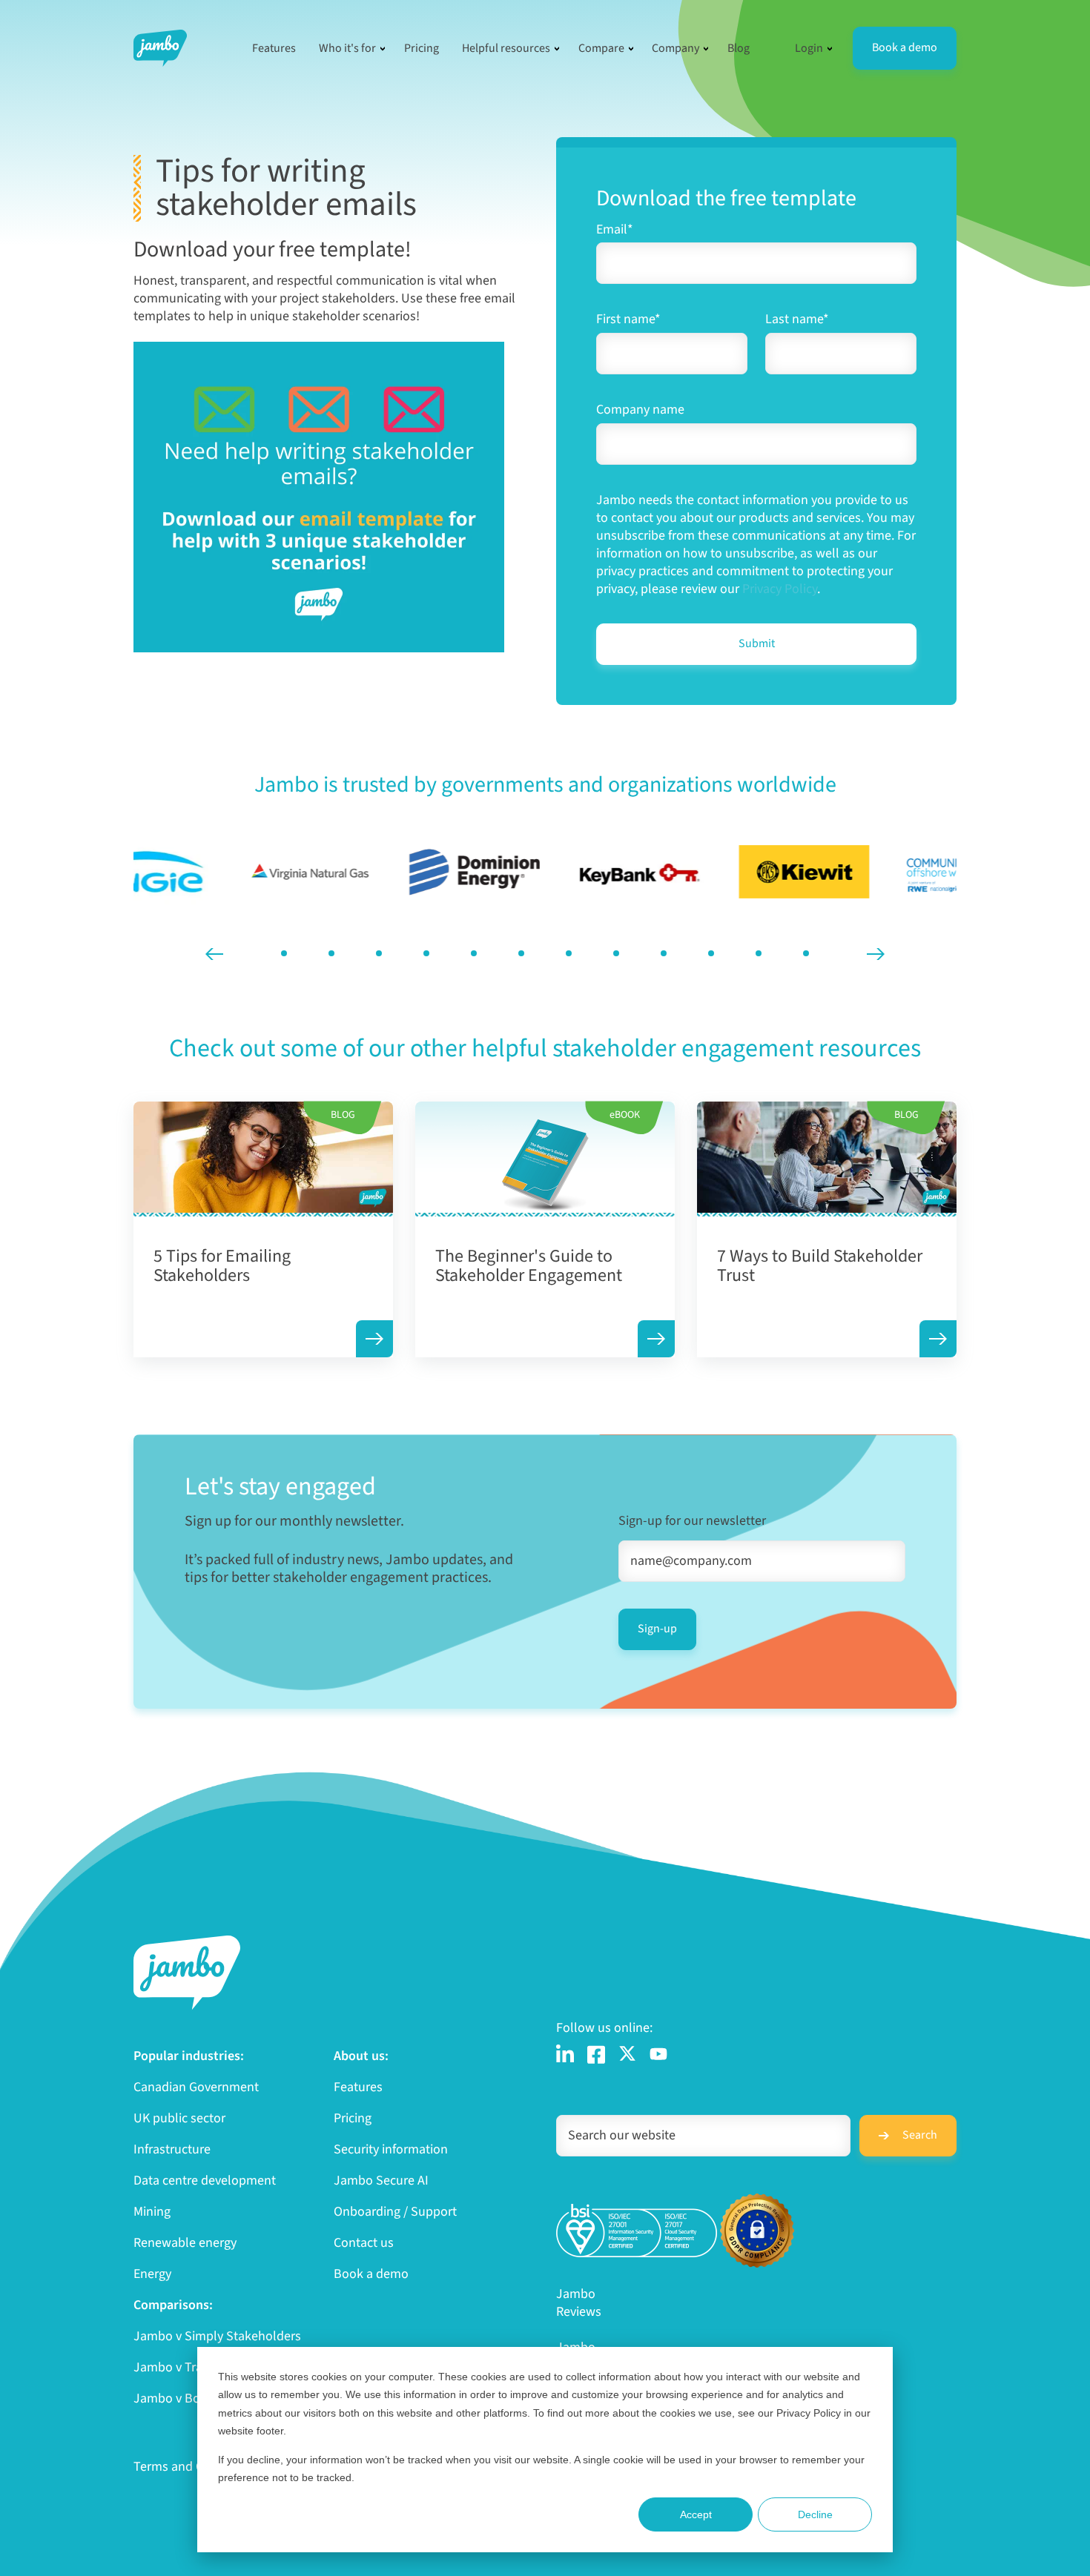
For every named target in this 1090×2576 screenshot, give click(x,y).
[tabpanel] (216, 872)
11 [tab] (759, 953)
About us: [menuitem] (361, 2056)
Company (676, 48)
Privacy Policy (780, 589)
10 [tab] (711, 953)
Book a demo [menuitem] (371, 2274)
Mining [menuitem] (152, 2212)
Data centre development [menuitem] (205, 2181)
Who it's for (347, 48)
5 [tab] (474, 953)
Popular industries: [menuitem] (189, 2056)
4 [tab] (426, 953)
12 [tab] (806, 953)
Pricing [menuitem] (353, 2119)
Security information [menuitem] (391, 2150)
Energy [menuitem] (152, 2274)
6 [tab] (521, 953)
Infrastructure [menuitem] (172, 2150)
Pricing (422, 48)
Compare (601, 48)
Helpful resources (506, 48)
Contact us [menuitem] (364, 2243)
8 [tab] (616, 953)
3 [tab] (379, 953)
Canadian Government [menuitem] (196, 2087)
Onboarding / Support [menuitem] (395, 2212)
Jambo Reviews (579, 2303)
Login (809, 48)
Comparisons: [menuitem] (173, 2305)
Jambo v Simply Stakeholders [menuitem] (217, 2337)
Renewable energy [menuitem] (185, 2243)
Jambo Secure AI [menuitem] (381, 2181)
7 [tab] (569, 953)
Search (920, 2135)
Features (274, 48)
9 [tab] (664, 953)
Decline (815, 2514)
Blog (739, 48)
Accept (696, 2514)
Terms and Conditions (195, 2467)
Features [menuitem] (358, 2087)
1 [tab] (284, 953)
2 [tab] (331, 953)
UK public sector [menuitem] (179, 2119)
